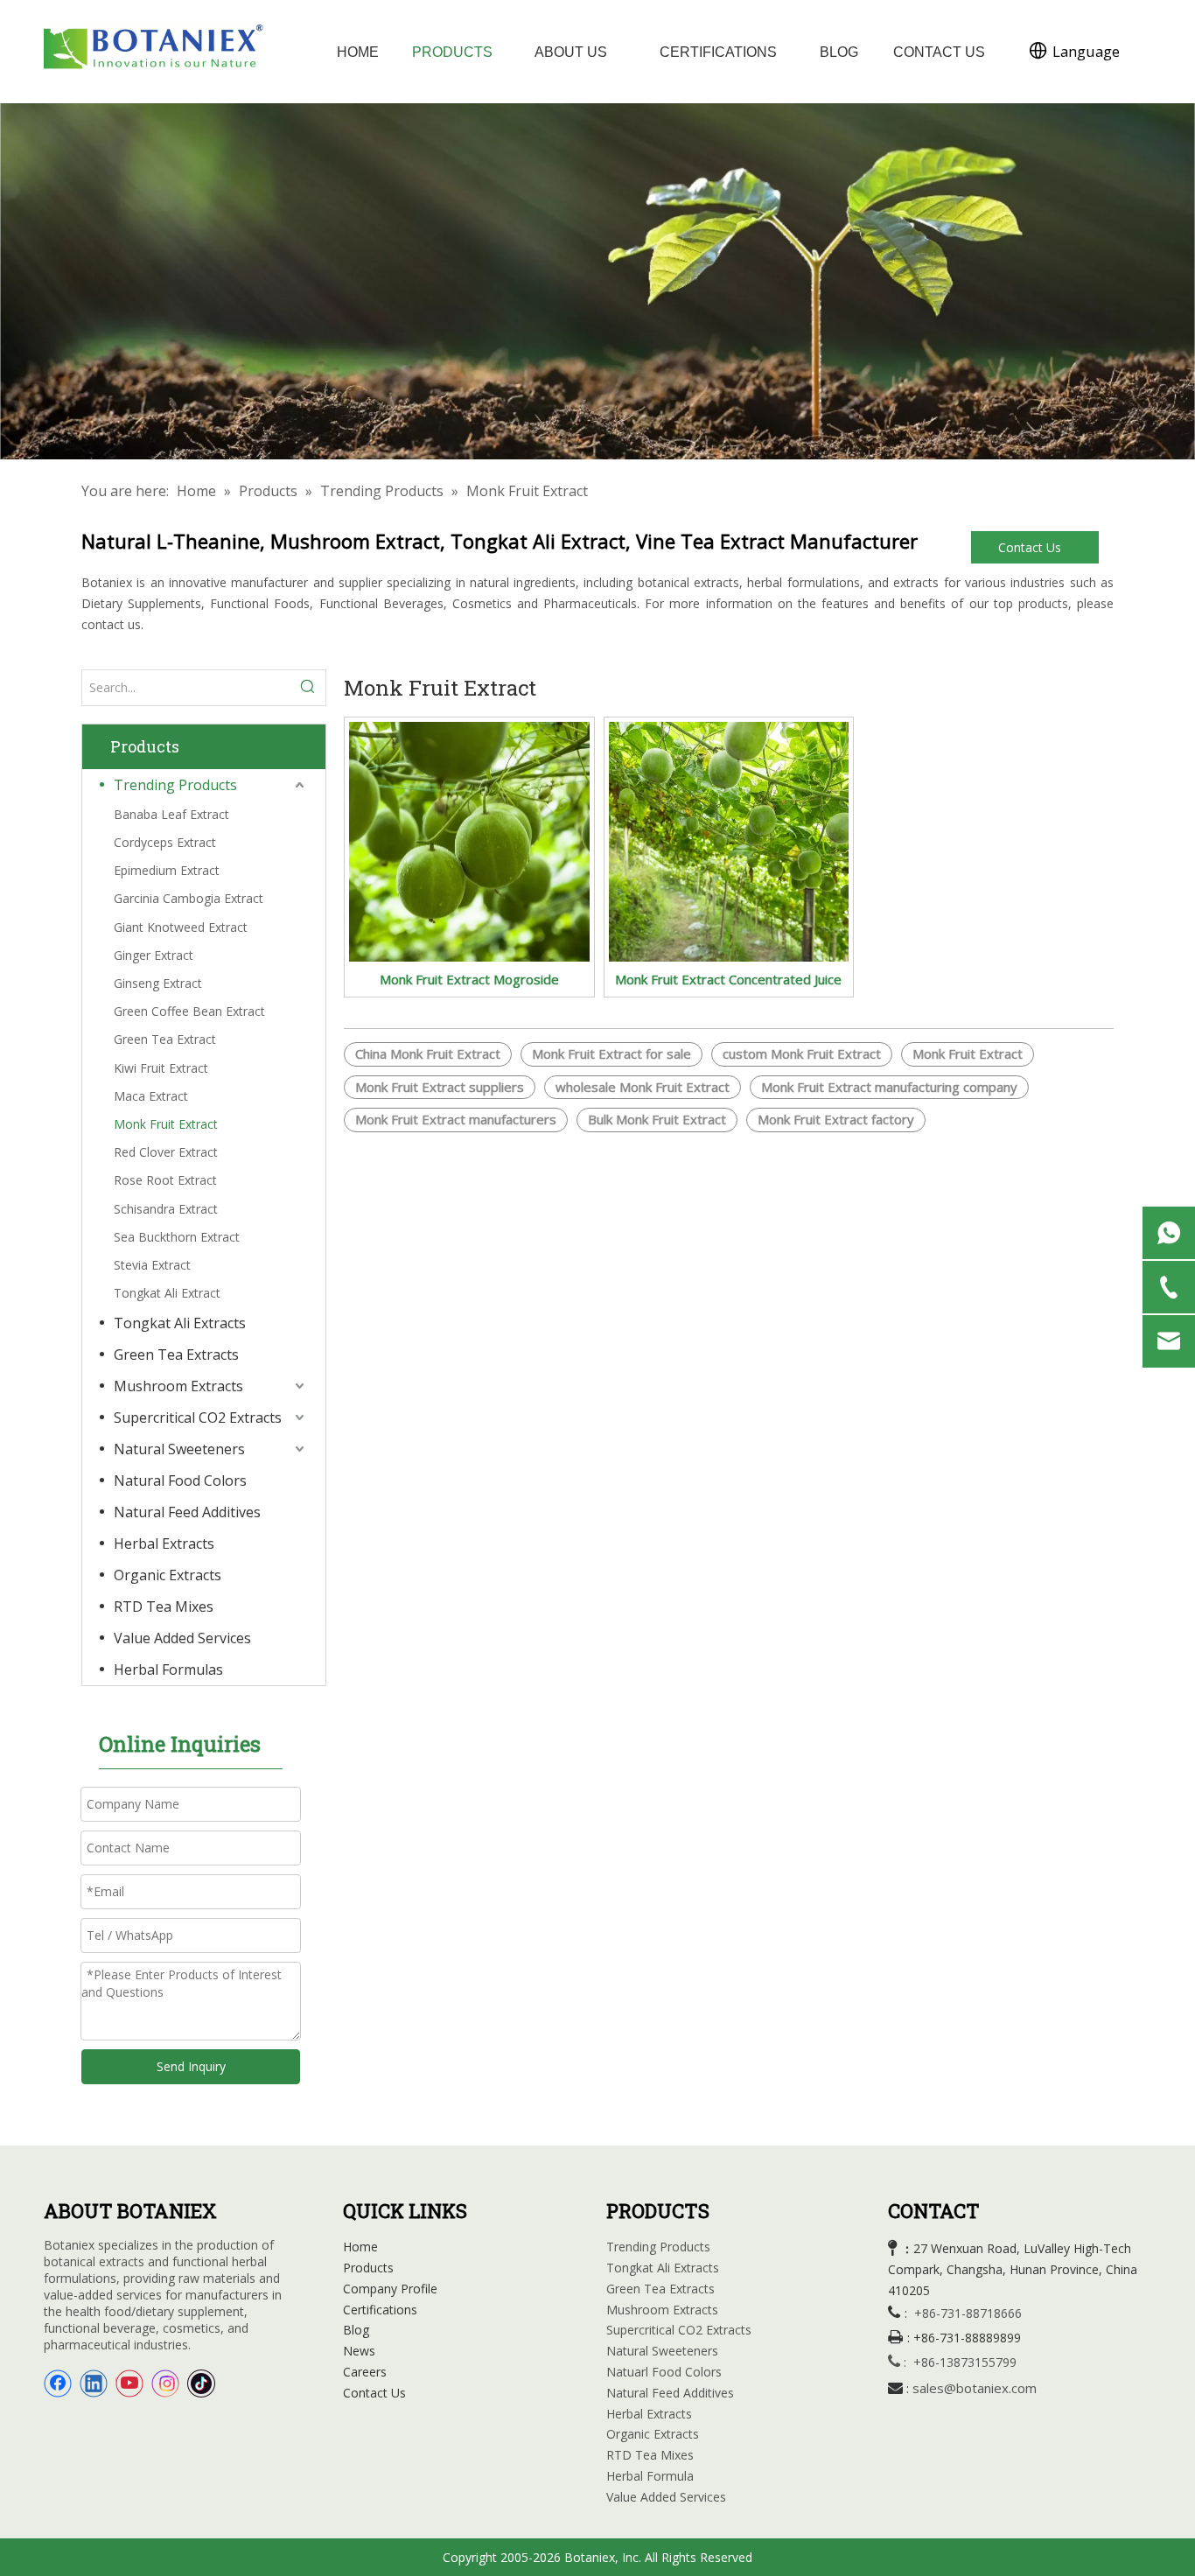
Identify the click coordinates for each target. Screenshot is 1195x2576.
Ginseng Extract (158, 983)
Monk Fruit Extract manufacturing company (889, 1087)
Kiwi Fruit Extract (161, 1068)
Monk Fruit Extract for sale (611, 1053)
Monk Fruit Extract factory (836, 1119)
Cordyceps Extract (165, 842)
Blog (356, 2330)
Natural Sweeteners (179, 1449)
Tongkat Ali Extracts (180, 1323)
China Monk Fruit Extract (428, 1053)
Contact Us (1031, 547)
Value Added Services (182, 1638)
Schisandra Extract (166, 1209)
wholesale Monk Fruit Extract (643, 1087)
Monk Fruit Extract (166, 1124)
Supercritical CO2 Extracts (198, 1417)
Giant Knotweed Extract (181, 927)
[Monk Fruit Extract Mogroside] (469, 840)
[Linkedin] (94, 2383)
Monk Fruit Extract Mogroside (469, 979)
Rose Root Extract (165, 1180)
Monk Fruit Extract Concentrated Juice (728, 979)
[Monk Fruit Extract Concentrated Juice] (729, 840)
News (359, 2351)
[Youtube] (129, 2383)
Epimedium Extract (167, 870)
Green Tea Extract (165, 1039)
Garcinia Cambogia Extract (189, 898)
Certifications (380, 2310)
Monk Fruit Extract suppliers (440, 1087)
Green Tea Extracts (176, 1354)
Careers (365, 2372)
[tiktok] (201, 2383)
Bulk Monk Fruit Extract (657, 1119)
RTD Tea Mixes (164, 1606)
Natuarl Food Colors (664, 2372)
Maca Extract (151, 1096)
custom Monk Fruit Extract (802, 1053)
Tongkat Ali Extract (167, 1293)
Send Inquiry (191, 2066)
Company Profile (390, 2289)
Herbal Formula (650, 2476)
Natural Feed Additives (187, 1512)
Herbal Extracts (164, 1543)
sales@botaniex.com (975, 2388)
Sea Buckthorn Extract (177, 1237)
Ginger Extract (154, 955)
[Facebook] (58, 2383)
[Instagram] (165, 2383)
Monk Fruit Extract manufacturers (456, 1119)
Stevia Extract (152, 1265)
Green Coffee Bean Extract (189, 1011)
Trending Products (175, 785)
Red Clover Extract (166, 1152)
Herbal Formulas (168, 1669)
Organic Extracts (168, 1575)
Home (360, 2247)
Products (368, 2268)
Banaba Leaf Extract (171, 814)
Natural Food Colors (180, 1480)
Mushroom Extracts (178, 1386)
